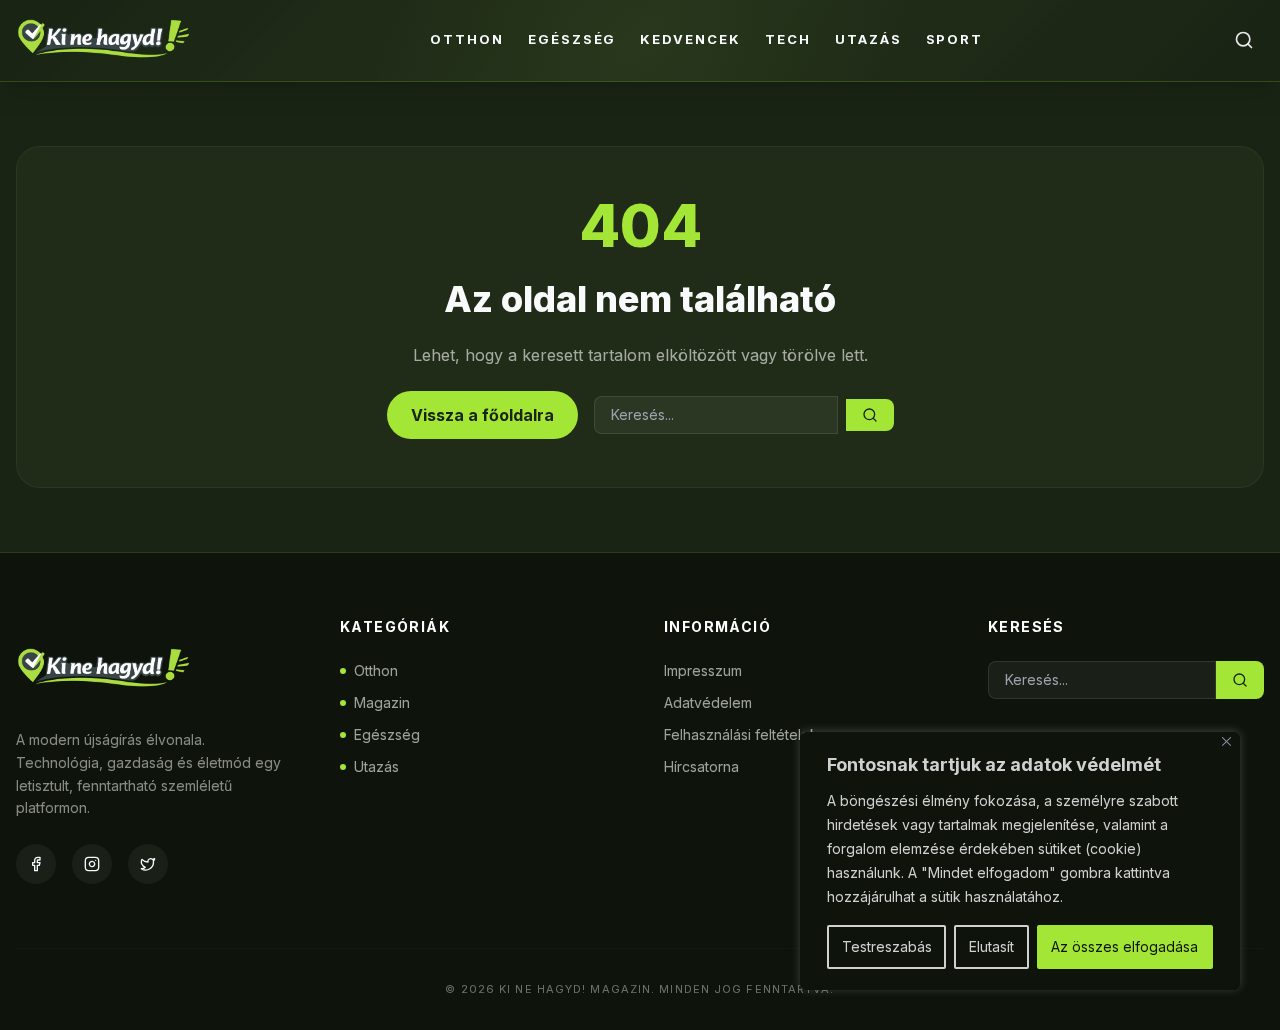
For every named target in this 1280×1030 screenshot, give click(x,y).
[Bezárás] (1226, 741)
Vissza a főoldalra (482, 415)
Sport (955, 39)
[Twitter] (148, 864)
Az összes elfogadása (1124, 946)
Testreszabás (887, 946)
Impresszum (703, 670)
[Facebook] (36, 864)
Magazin (382, 702)
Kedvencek (690, 39)
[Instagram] (92, 864)
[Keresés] (1244, 40)
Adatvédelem (708, 702)
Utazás (868, 39)
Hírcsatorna (701, 766)
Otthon (467, 39)
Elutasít (991, 946)
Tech (788, 39)
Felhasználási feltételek (741, 734)
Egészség (572, 39)
